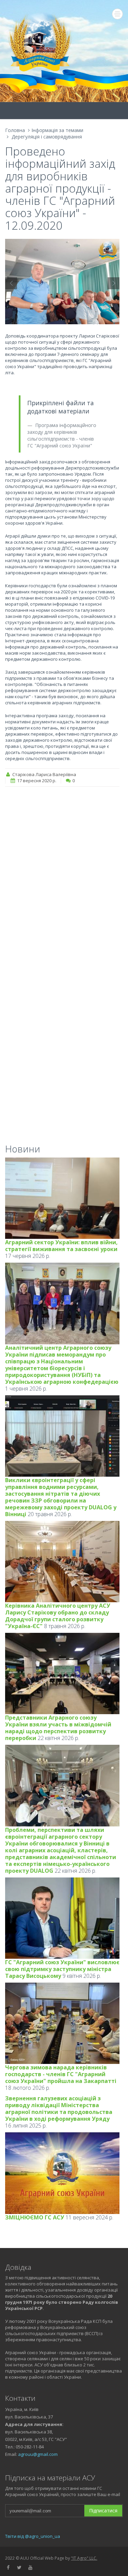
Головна (15, 130)
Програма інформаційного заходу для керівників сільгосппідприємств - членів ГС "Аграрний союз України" (62, 435)
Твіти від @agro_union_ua (33, 2536)
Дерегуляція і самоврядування (47, 137)
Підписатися (103, 2511)
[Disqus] (62, 879)
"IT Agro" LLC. (84, 2558)
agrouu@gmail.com (38, 2454)
